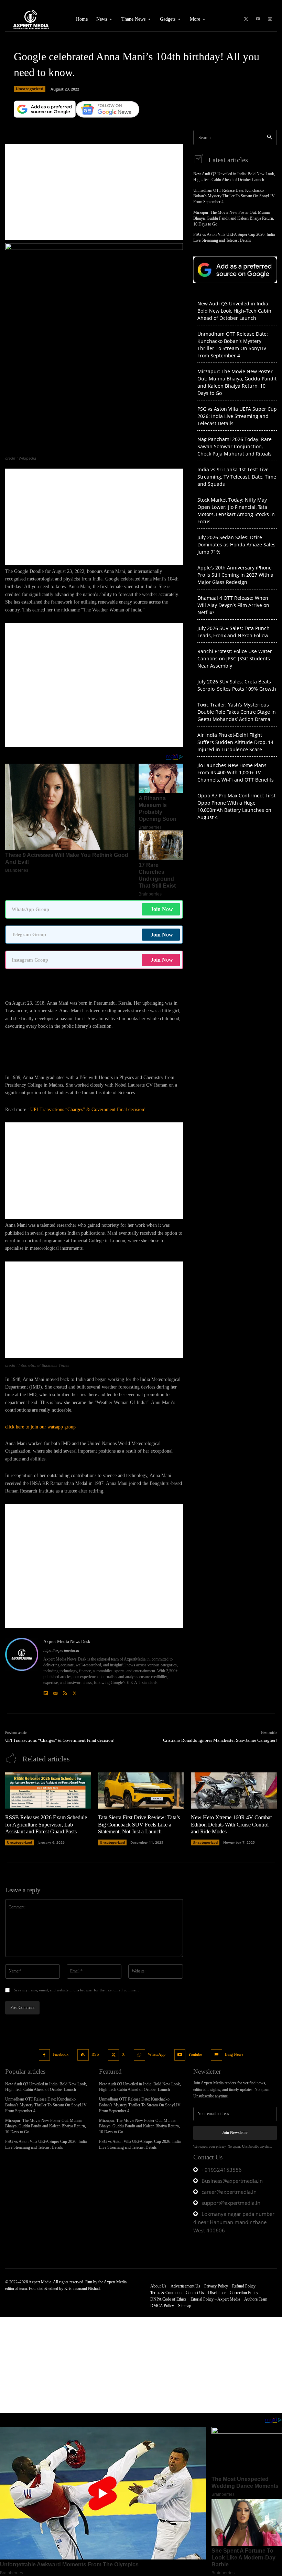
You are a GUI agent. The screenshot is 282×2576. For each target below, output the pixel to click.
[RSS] (65, 1692)
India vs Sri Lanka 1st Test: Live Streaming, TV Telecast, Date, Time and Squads (237, 477)
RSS (95, 2054)
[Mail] (55, 1692)
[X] (246, 19)
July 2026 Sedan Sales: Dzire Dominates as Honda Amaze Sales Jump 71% (236, 544)
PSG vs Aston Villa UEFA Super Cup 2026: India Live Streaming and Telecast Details (237, 416)
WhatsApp (157, 2054)
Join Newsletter (235, 2133)
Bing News (234, 2054)
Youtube (195, 2054)
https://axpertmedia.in (61, 1651)
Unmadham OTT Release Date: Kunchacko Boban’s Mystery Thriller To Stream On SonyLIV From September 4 (234, 196)
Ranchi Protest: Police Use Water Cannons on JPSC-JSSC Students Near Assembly (235, 658)
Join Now (162, 909)
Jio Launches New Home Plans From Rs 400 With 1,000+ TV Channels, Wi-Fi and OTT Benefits (236, 772)
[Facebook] (45, 2055)
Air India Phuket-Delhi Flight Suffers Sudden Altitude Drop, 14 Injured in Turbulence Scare (235, 742)
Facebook (61, 2054)
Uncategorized (30, 89)
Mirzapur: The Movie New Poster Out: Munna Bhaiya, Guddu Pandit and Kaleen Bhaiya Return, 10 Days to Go (234, 218)
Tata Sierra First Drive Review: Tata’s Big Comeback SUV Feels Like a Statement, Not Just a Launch (139, 1825)
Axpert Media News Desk (67, 1641)
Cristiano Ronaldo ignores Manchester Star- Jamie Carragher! (220, 1740)
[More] (133, 121)
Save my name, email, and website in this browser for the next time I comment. (77, 1990)
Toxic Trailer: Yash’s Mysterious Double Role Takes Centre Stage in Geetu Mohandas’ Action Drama (237, 712)
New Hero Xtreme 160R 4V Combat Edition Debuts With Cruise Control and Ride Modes (231, 1825)
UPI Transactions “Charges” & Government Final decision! (88, 1109)
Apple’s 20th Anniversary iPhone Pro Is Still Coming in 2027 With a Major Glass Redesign (235, 575)
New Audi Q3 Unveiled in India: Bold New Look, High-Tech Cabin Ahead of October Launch (234, 311)
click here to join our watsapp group (40, 1427)
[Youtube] (258, 19)
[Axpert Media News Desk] (22, 1667)
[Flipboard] (46, 1692)
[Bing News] (270, 19)
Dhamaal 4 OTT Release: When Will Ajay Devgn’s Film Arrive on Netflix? (233, 605)
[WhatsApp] (139, 2055)
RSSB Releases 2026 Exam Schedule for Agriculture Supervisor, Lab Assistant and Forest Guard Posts (46, 1825)
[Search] (269, 138)
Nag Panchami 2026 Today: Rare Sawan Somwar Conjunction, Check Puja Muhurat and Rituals (235, 446)
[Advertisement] (94, 192)
